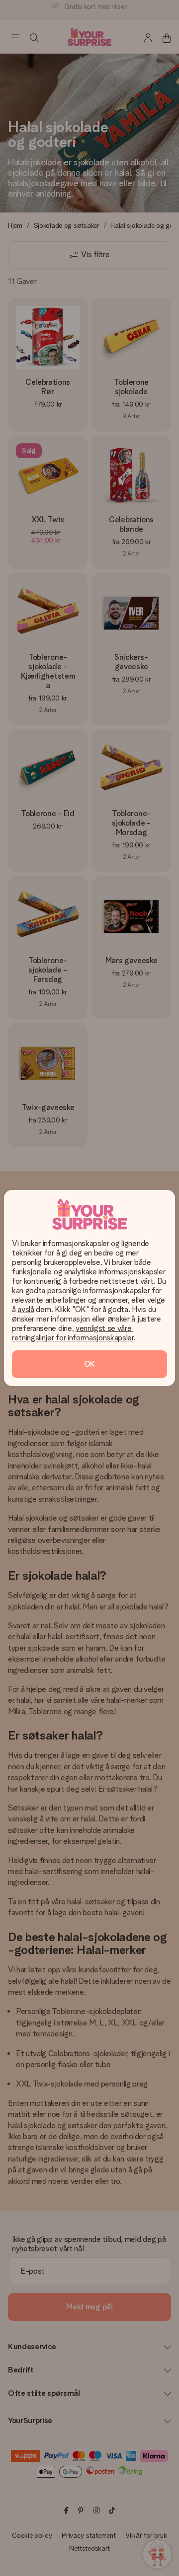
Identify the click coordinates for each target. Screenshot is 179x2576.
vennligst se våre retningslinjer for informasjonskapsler (73, 1333)
